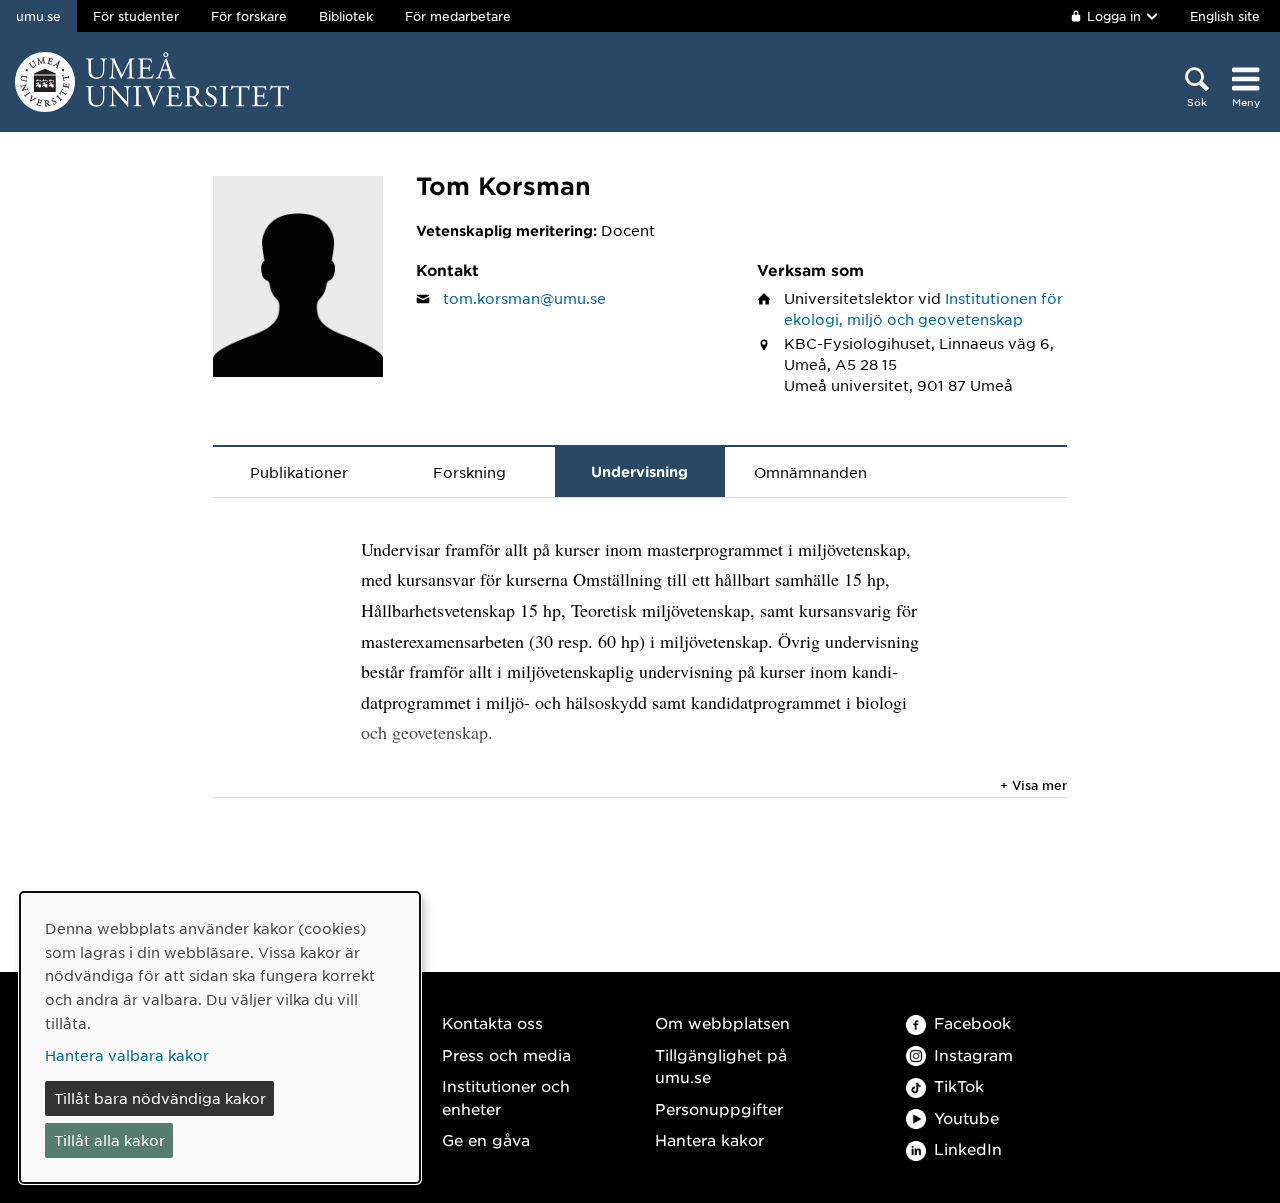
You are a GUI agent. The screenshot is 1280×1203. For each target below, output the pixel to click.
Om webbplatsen (722, 1022)
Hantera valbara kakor (127, 1055)
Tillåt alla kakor (109, 1140)
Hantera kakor (709, 1139)
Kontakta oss (492, 1022)
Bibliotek (346, 16)
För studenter (136, 16)
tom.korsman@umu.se (524, 298)
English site (1225, 16)
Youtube (966, 1117)
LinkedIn (968, 1148)
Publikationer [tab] (299, 472)
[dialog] (220, 1037)
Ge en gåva (486, 1139)
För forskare (249, 16)
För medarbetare (458, 16)
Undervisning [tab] (639, 471)
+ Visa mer (1033, 785)
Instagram (973, 1054)
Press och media (506, 1054)
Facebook (972, 1022)
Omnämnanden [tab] (810, 472)
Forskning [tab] (469, 472)
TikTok (959, 1085)
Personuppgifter (719, 1108)
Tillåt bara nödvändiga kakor (160, 1098)
